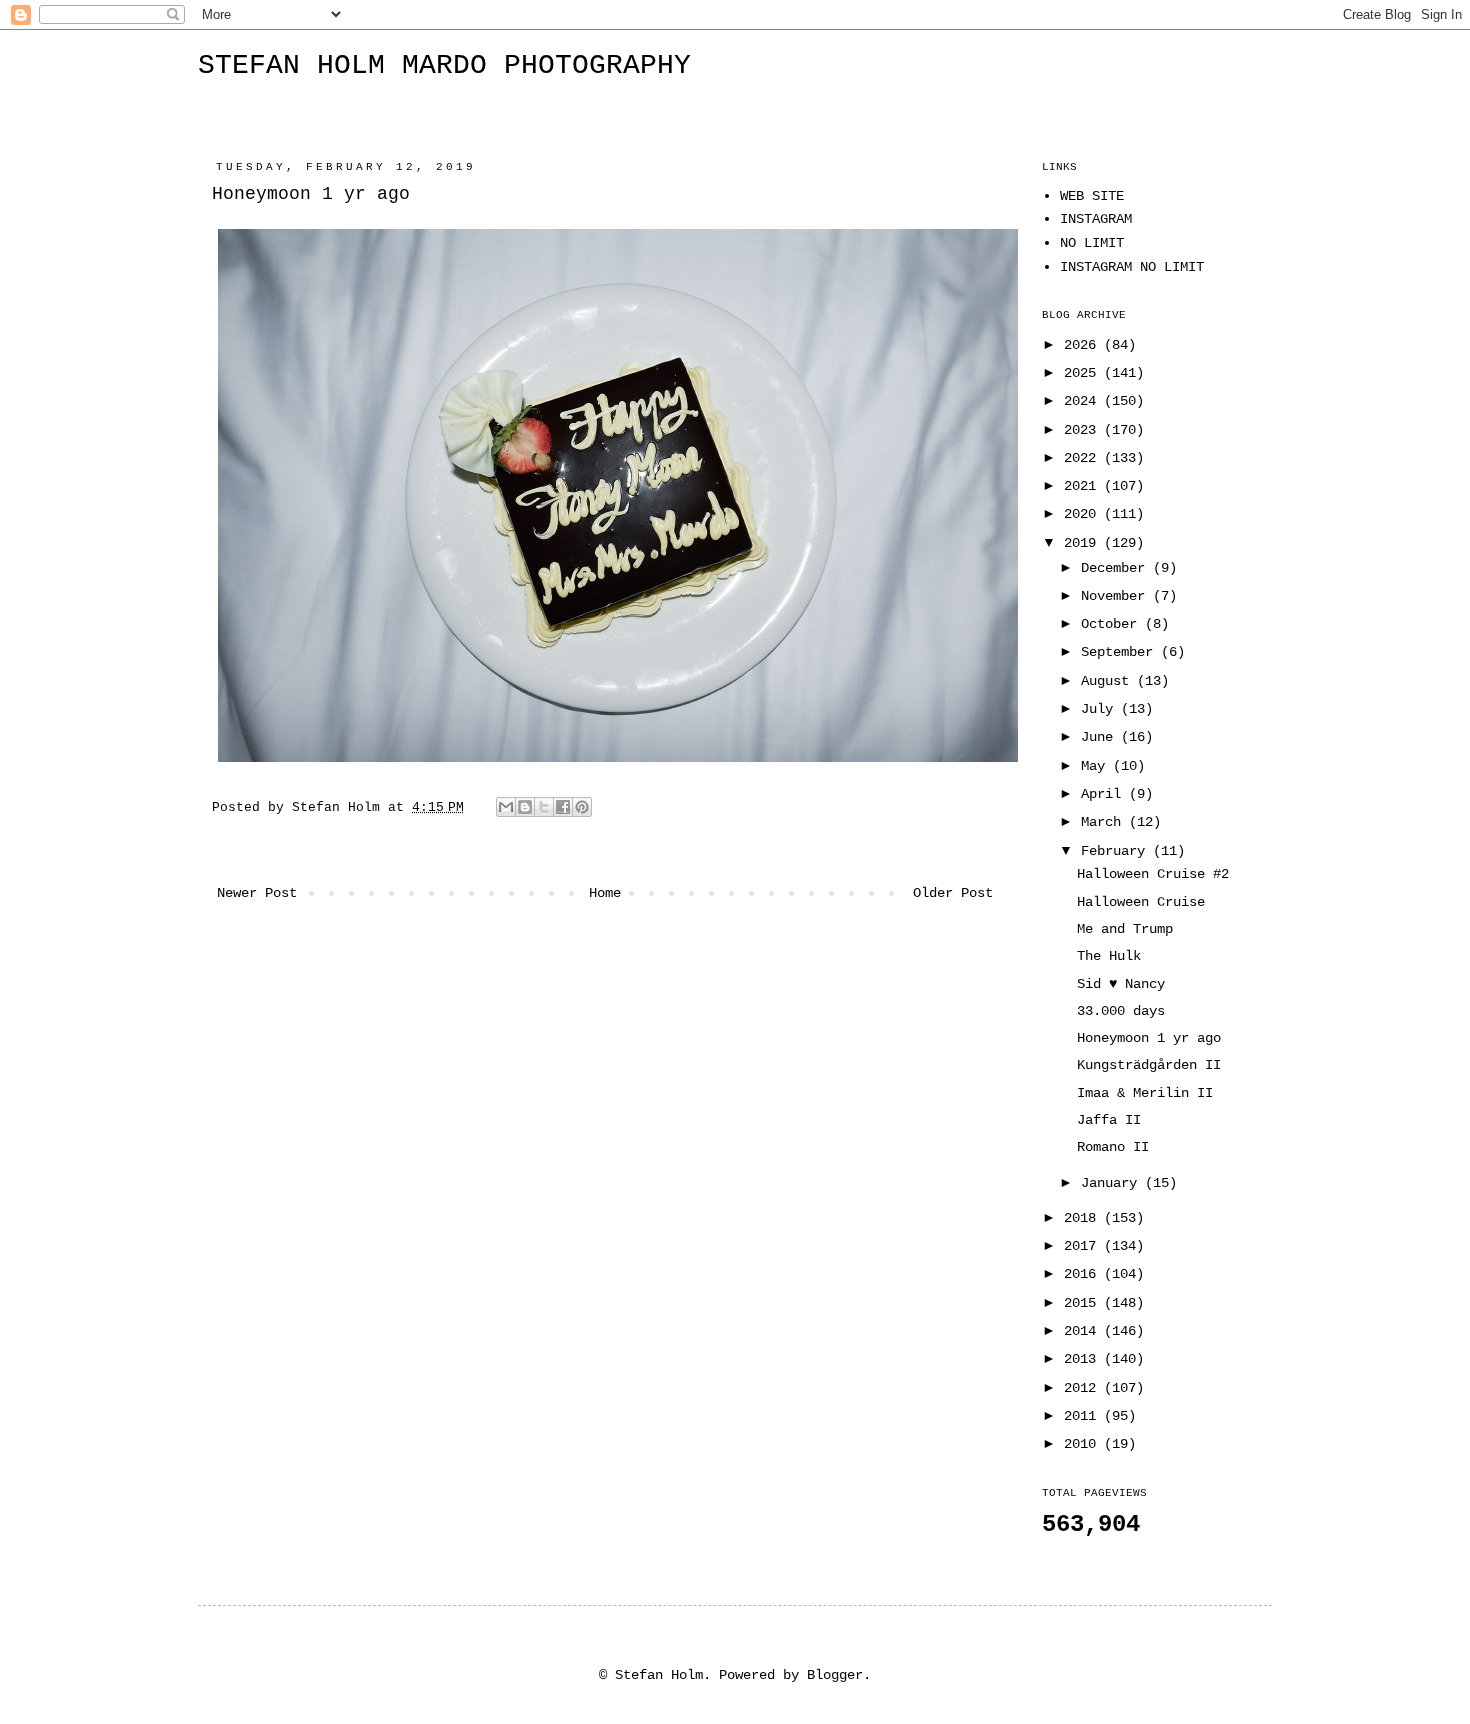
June (1101, 737)
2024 (1084, 401)
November (1117, 596)
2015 (1084, 1303)
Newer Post (257, 893)
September (1121, 652)
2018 (1084, 1218)
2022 (1084, 458)
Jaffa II (1109, 1120)
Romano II (1113, 1147)
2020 (1084, 514)
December (1117, 568)
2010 (1084, 1444)
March (1105, 822)
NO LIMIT (1092, 243)
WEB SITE (1092, 196)
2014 (1084, 1331)
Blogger (835, 1675)
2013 (1084, 1359)
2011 (1084, 1416)
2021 (1084, 486)
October (1113, 624)
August (1109, 681)
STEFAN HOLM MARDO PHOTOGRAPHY (444, 65)
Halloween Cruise (1141, 902)
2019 (1084, 543)
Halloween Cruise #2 (1153, 874)
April (1105, 794)
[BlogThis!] (525, 807)
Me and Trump (1125, 929)
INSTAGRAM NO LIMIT (1132, 267)
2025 (1084, 373)
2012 (1084, 1388)
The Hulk (1109, 956)
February (1117, 851)
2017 (1084, 1246)
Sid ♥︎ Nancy (1121, 984)
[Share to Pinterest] (582, 807)
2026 (1084, 345)
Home (605, 893)
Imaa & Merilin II (1145, 1093)
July (1101, 709)
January (1113, 1183)
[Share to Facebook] (563, 807)
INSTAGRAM (1096, 219)
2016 (1084, 1274)
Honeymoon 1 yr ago (1149, 1038)
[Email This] (506, 807)
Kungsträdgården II (1149, 1065)
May (1097, 766)
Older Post (953, 893)
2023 (1084, 430)
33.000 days (1121, 1011)
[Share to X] (544, 807)
